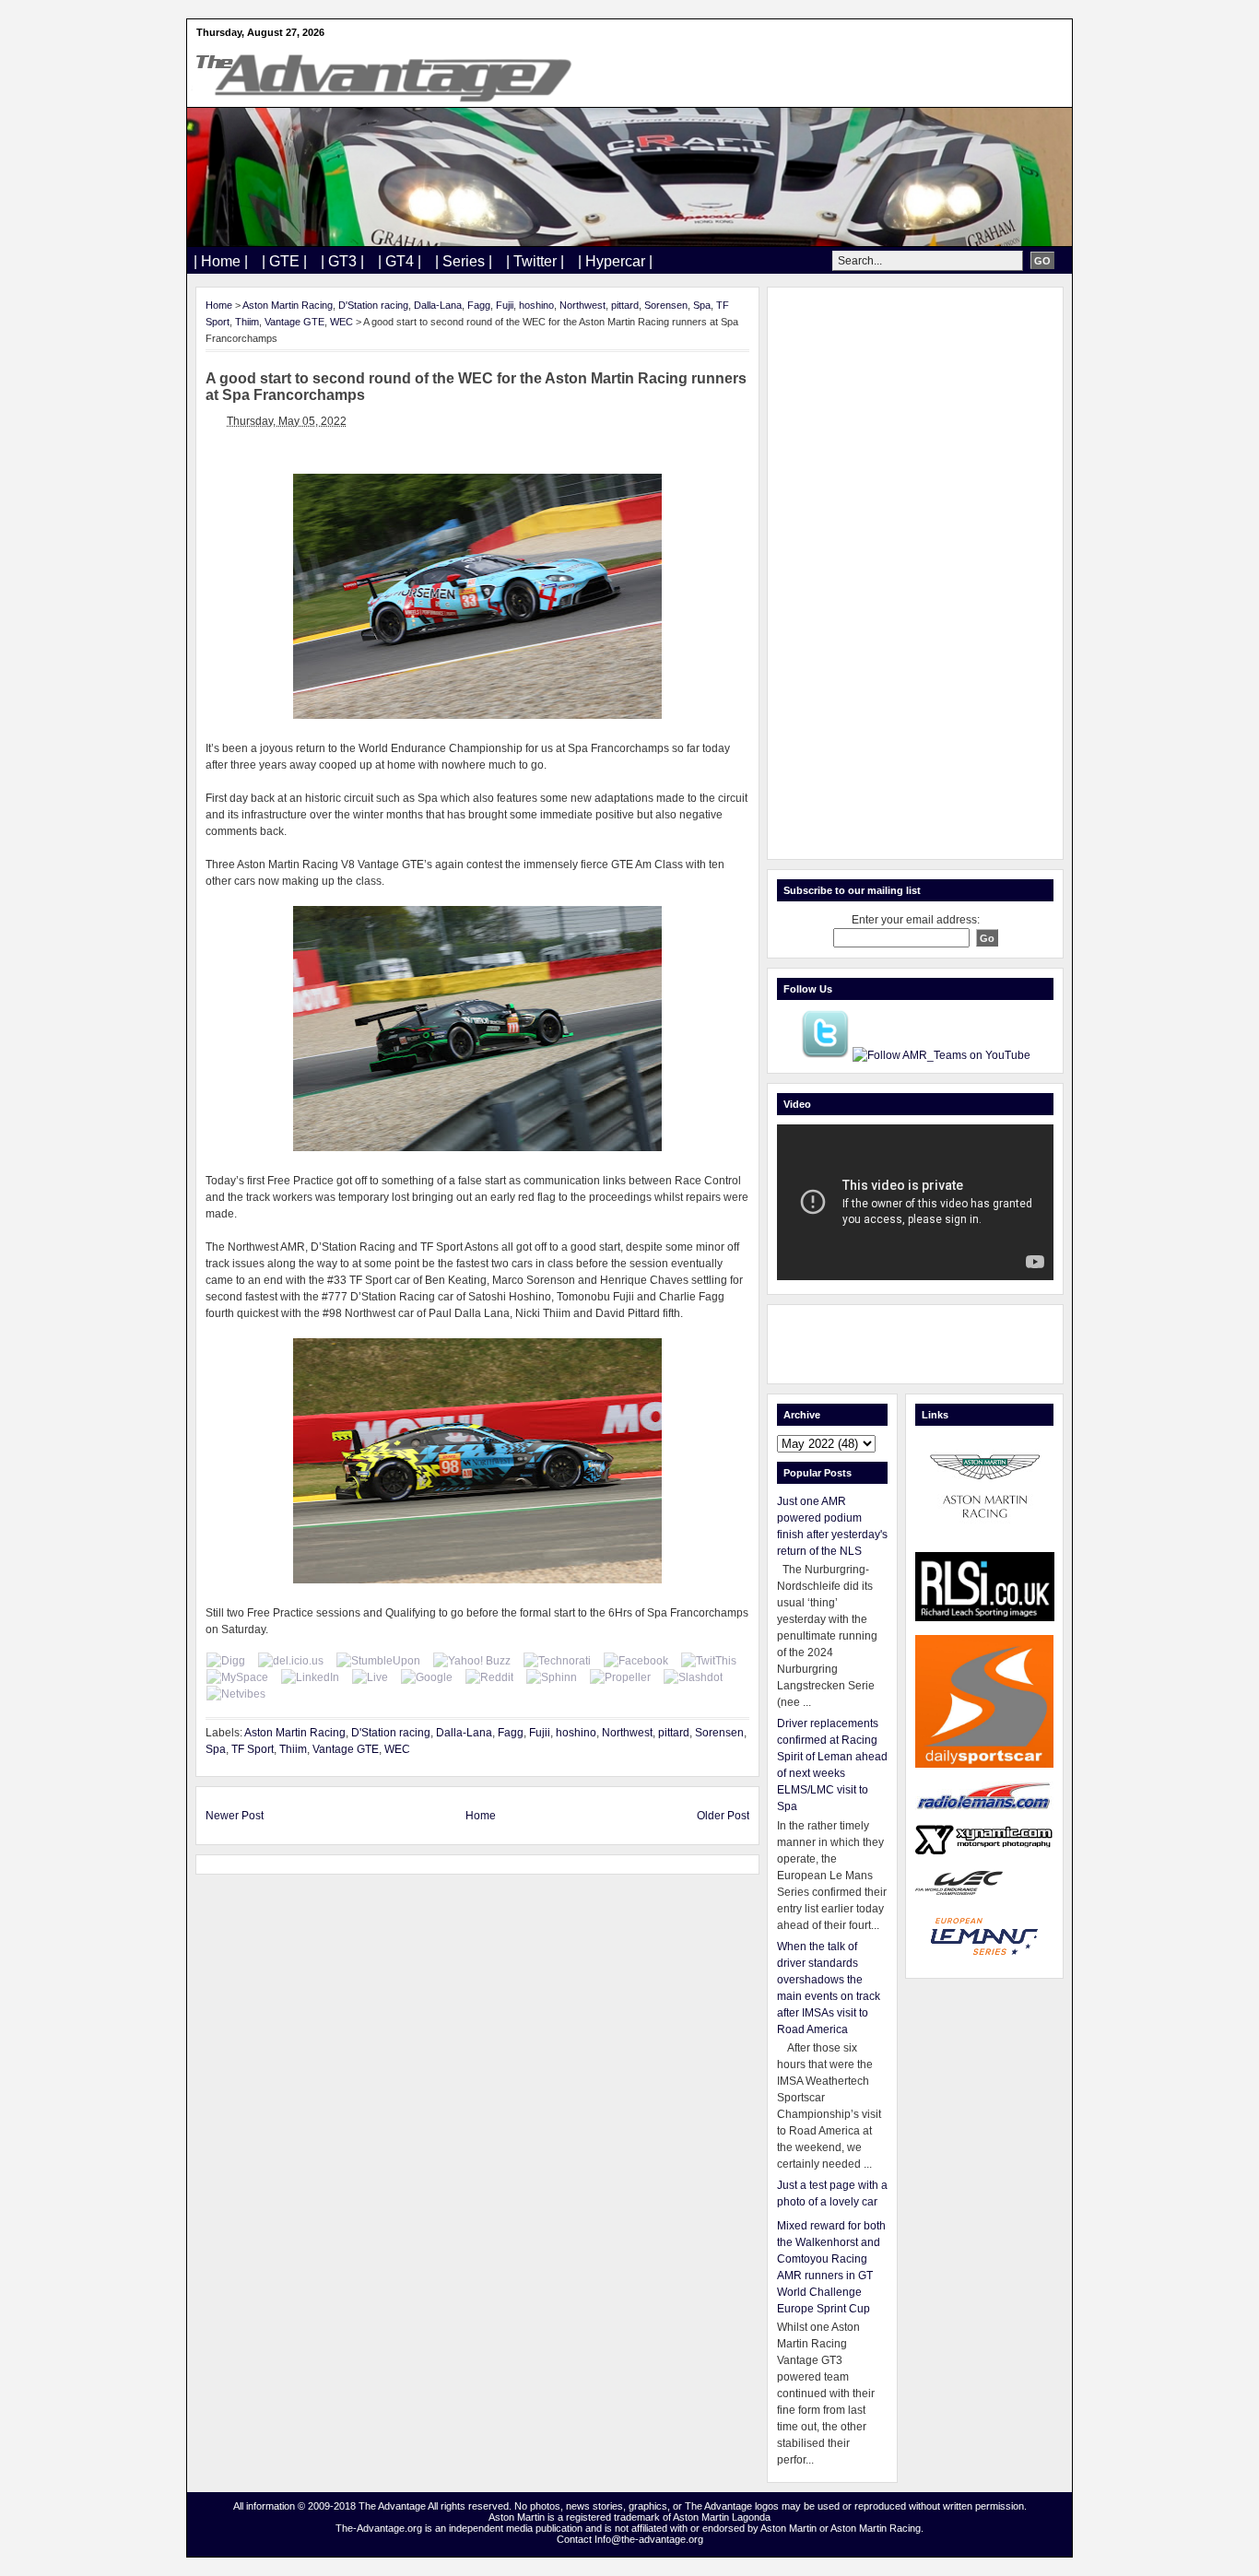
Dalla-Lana (438, 305)
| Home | (221, 261)
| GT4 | (400, 261)
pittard (625, 305)
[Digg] (226, 1661)
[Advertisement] (915, 573)
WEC (341, 322)
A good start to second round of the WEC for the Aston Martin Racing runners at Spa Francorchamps (476, 387)
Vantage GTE (294, 322)
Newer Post (235, 1816)
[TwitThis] (709, 1661)
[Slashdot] (693, 1677)
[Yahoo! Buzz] (472, 1661)
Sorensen (666, 305)
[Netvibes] (236, 1694)
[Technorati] (557, 1661)
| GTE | (284, 261)
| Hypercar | (615, 261)
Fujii (505, 305)
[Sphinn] (552, 1677)
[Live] (370, 1677)
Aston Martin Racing (288, 305)
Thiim (247, 322)
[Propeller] (620, 1677)
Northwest (582, 305)
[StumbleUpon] (378, 1661)
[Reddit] (489, 1677)
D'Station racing (373, 305)
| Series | (464, 261)
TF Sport (253, 1749)
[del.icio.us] (291, 1661)
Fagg (479, 305)
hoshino (536, 305)
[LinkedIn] (310, 1677)
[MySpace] (237, 1677)
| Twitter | (535, 261)
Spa (702, 305)
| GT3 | (342, 261)
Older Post (723, 1816)
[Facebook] (636, 1661)
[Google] (427, 1677)
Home (219, 305)
